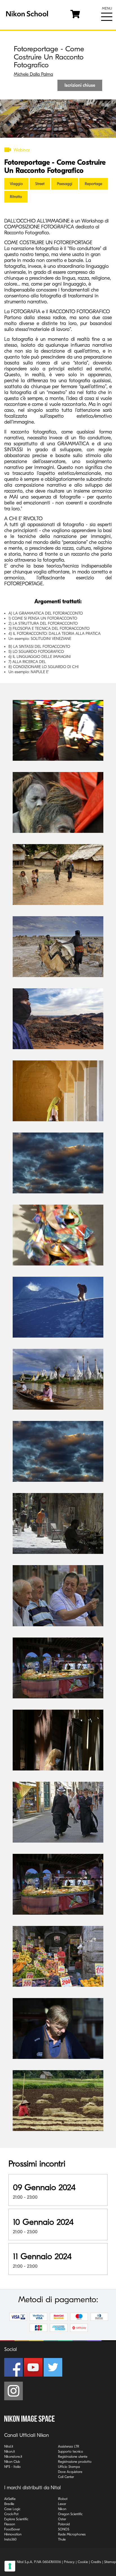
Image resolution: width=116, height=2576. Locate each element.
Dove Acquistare (70, 2472)
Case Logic (12, 2509)
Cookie (83, 2562)
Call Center (66, 2477)
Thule (62, 2539)
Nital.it (9, 2446)
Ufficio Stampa (69, 2467)
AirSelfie (10, 2499)
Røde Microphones (72, 2534)
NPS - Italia (12, 2467)
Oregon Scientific (70, 2514)
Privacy (69, 2562)
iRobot (63, 2499)
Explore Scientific (16, 2519)
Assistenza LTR (69, 2446)
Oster (62, 2519)
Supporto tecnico (71, 2452)
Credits (96, 2562)
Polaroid (64, 2524)
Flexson (10, 2524)
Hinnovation (13, 2534)
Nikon (62, 2509)
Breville (9, 2504)
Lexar (62, 2504)
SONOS (64, 2529)
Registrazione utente (73, 2457)
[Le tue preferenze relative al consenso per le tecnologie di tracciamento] (10, 2566)
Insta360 (10, 2539)
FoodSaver (12, 2529)
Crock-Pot (11, 2514)
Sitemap (110, 2562)
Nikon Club (12, 2462)
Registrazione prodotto (75, 2462)
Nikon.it (10, 2452)
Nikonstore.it (13, 2457)
